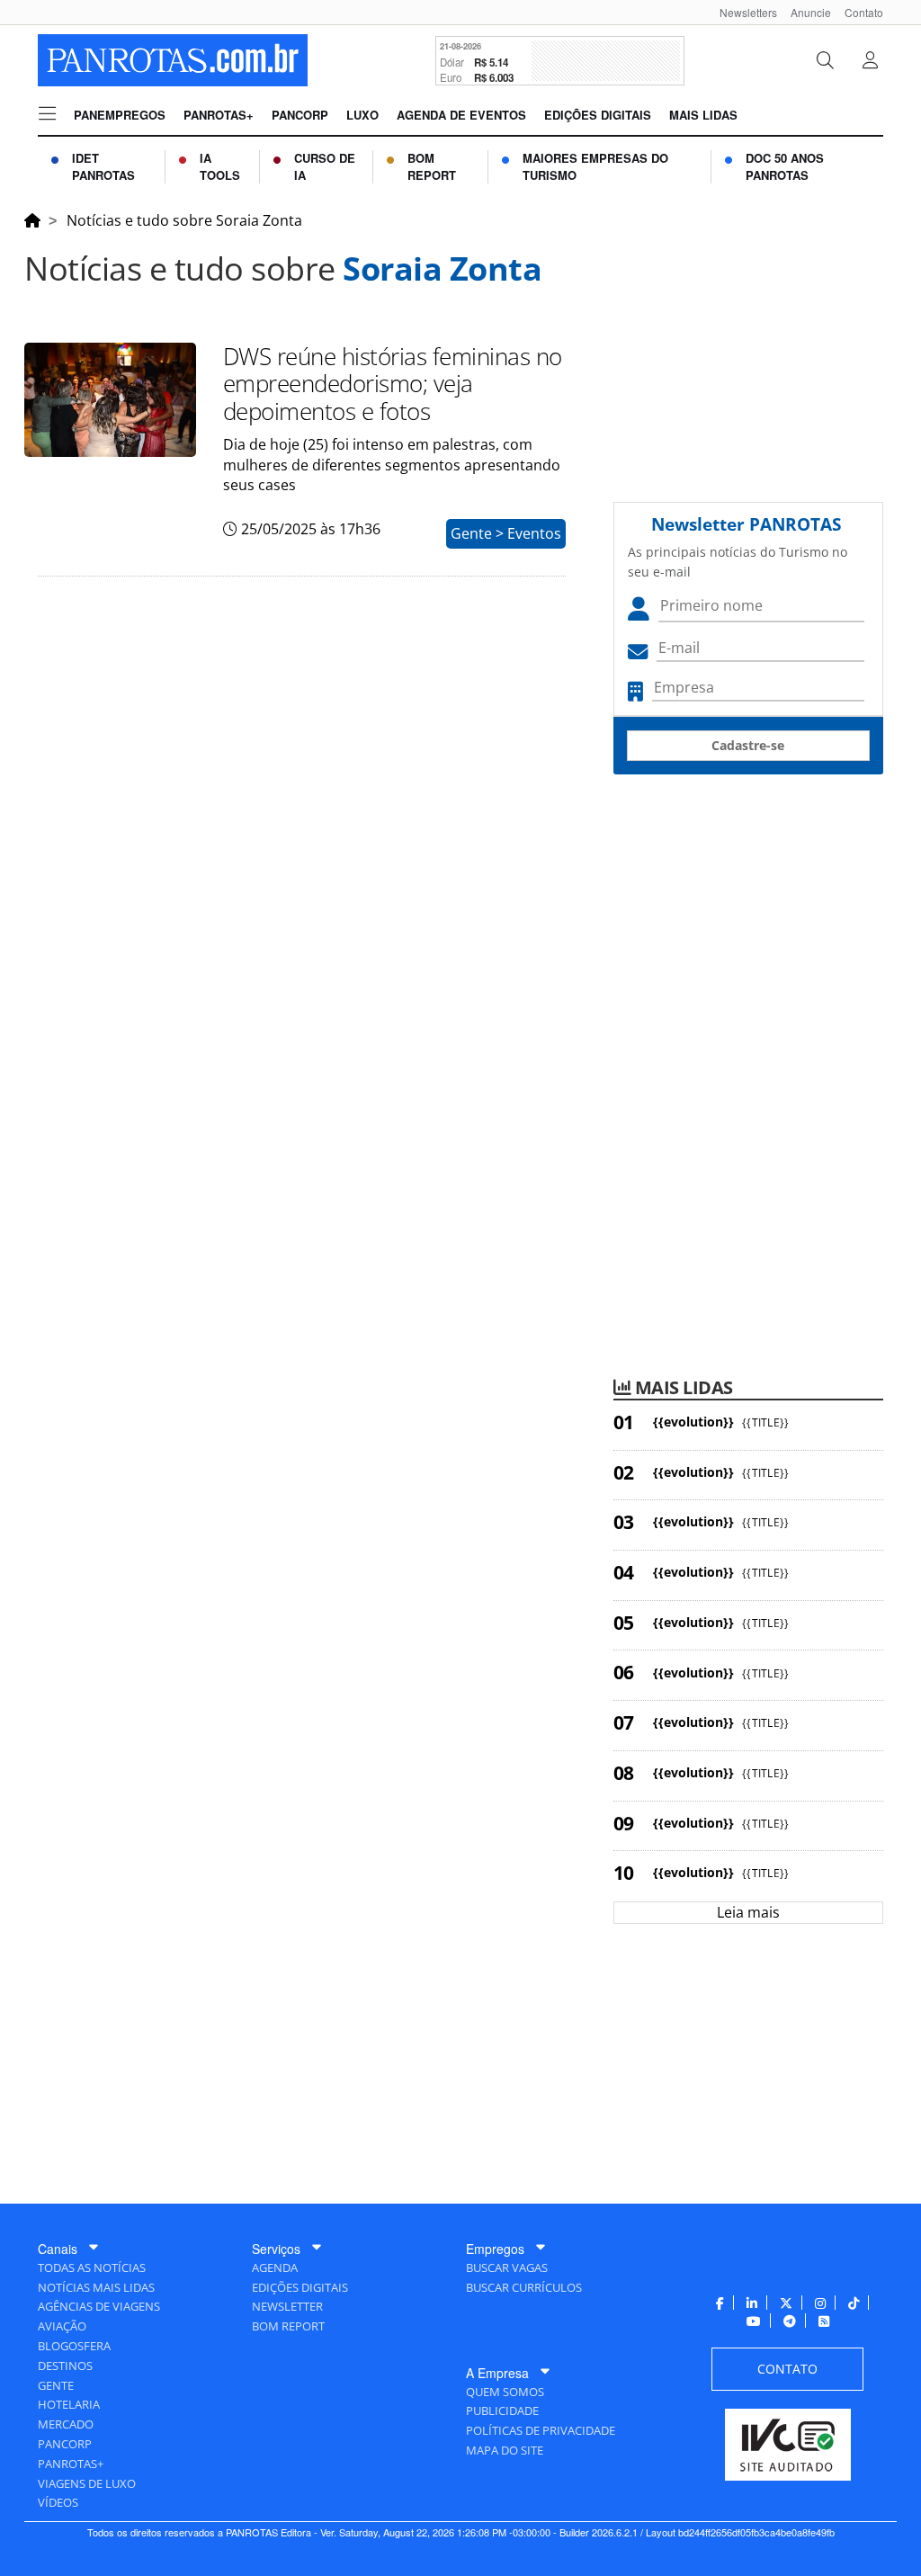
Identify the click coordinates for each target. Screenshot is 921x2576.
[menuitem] (742, 12)
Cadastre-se (748, 745)
